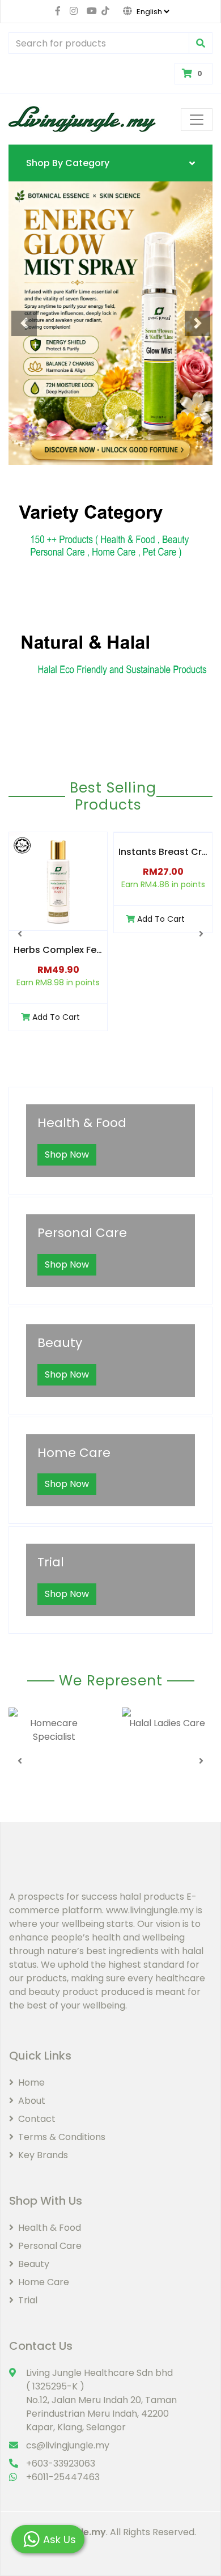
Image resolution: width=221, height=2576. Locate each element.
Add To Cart (56, 1017)
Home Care (44, 2282)
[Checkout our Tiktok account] (103, 11)
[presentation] (20, 934)
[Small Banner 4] (110, 660)
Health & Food (50, 2228)
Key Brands (43, 2155)
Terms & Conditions (62, 2137)
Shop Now (67, 1154)
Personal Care (50, 2246)
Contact (37, 2119)
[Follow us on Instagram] (74, 11)
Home (31, 2083)
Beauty (34, 2264)
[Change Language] (140, 11)
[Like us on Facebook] (58, 11)
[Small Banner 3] (110, 529)
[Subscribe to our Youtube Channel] (90, 11)
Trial (28, 2300)
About (32, 2101)
